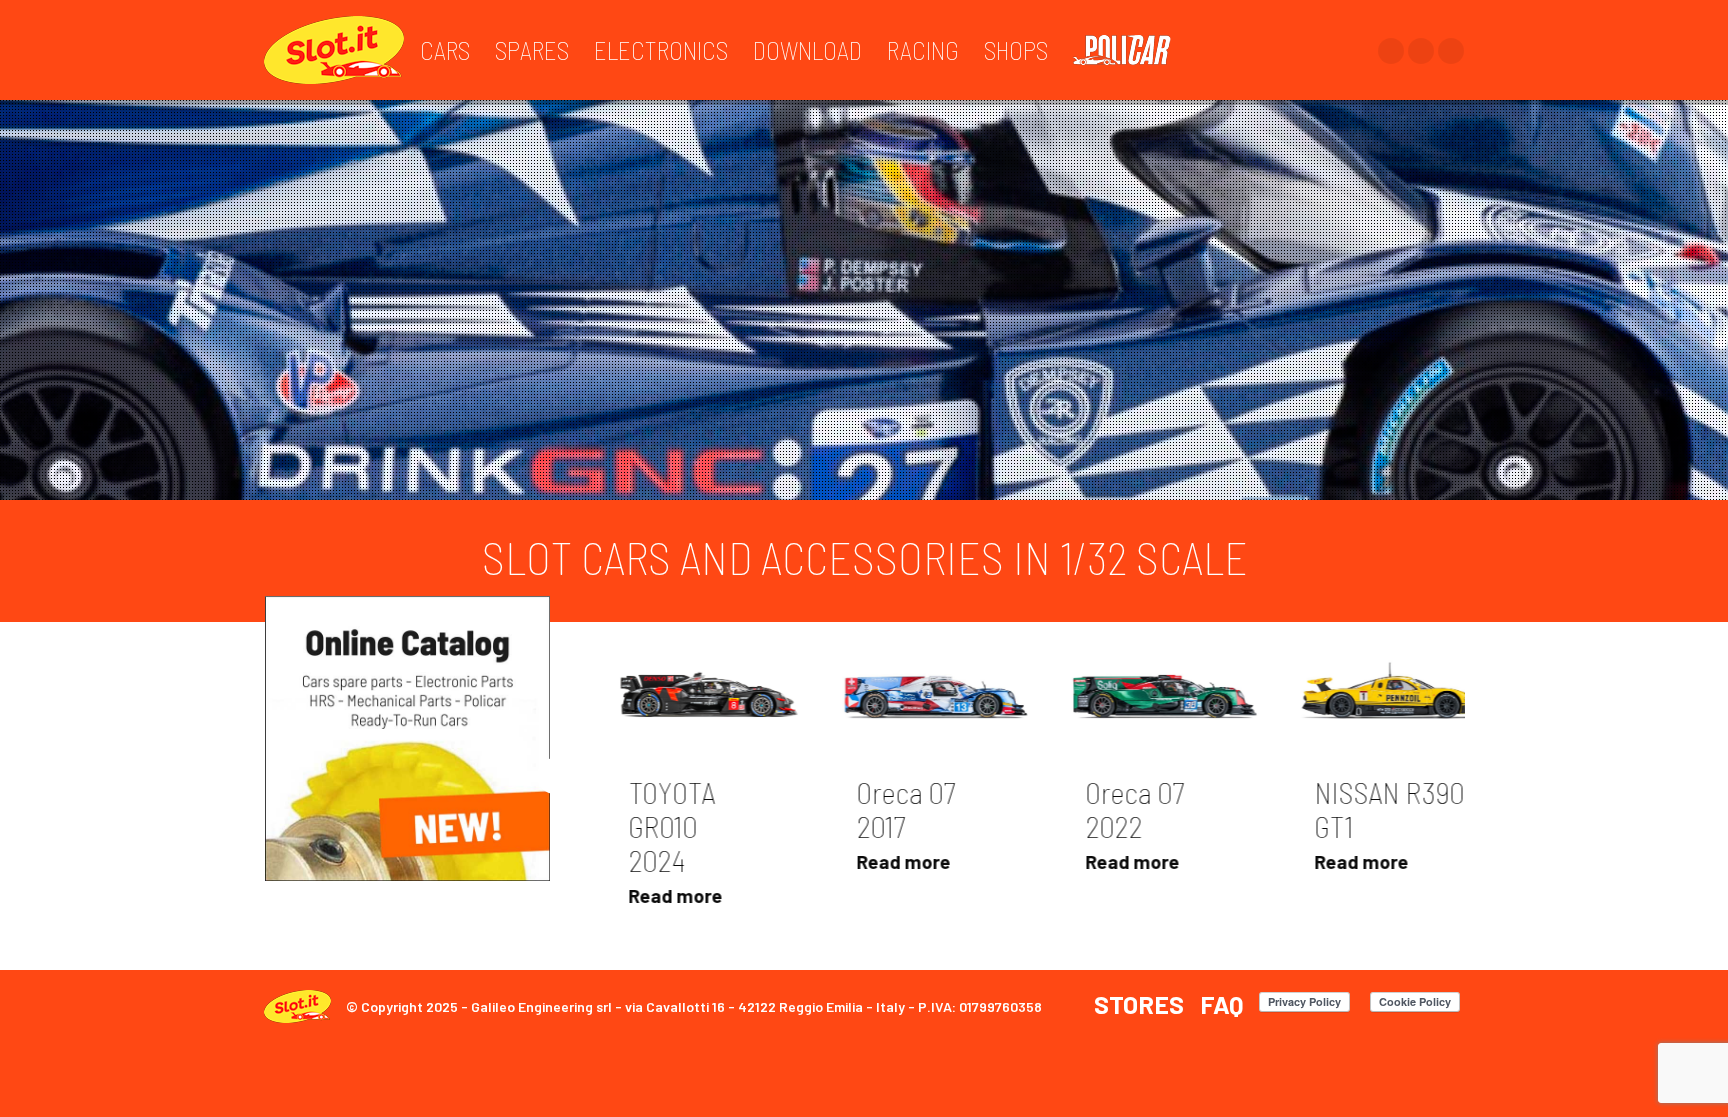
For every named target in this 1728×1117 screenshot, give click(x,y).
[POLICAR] (1132, 50)
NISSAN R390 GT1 (1133, 817)
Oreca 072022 (878, 817)
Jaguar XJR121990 (1365, 817)
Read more (647, 869)
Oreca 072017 (649, 817)
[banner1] (407, 732)
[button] (555, 770)
